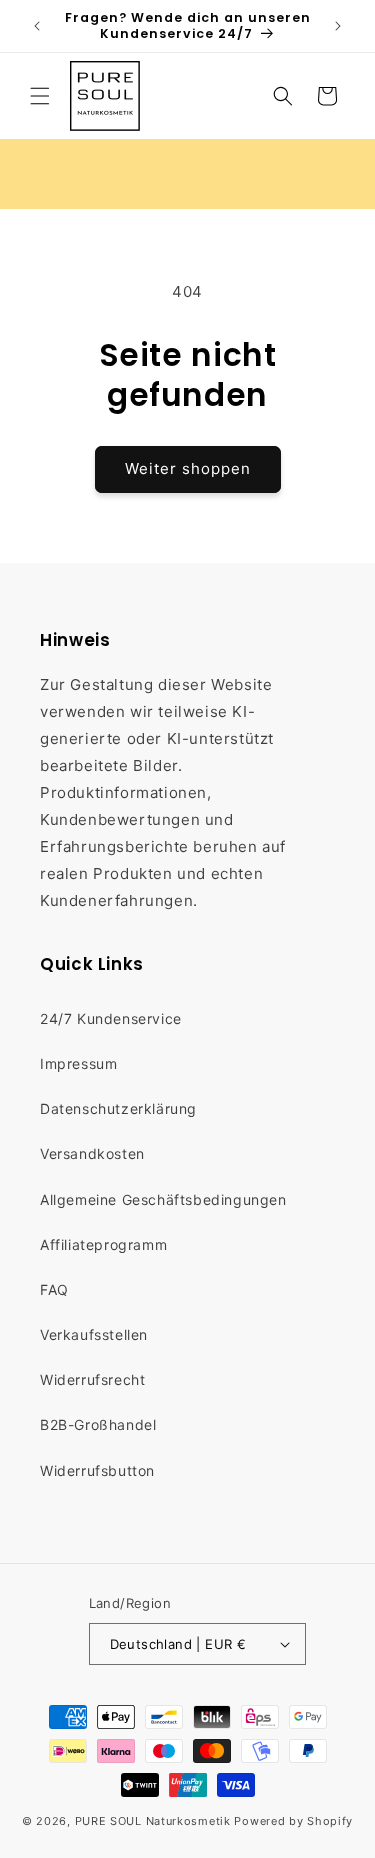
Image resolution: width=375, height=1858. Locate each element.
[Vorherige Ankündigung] (37, 26)
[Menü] (40, 96)
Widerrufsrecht (92, 1379)
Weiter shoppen (188, 468)
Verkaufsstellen (94, 1334)
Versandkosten (92, 1153)
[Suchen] (283, 96)
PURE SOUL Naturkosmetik (153, 1821)
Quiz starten (267, 173)
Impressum (78, 1063)
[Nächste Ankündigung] (338, 26)
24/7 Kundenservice (111, 1018)
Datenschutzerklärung (118, 1108)
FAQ (54, 1289)
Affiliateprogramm (103, 1244)
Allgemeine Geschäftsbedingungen (163, 1199)
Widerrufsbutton (97, 1470)
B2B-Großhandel (98, 1424)
